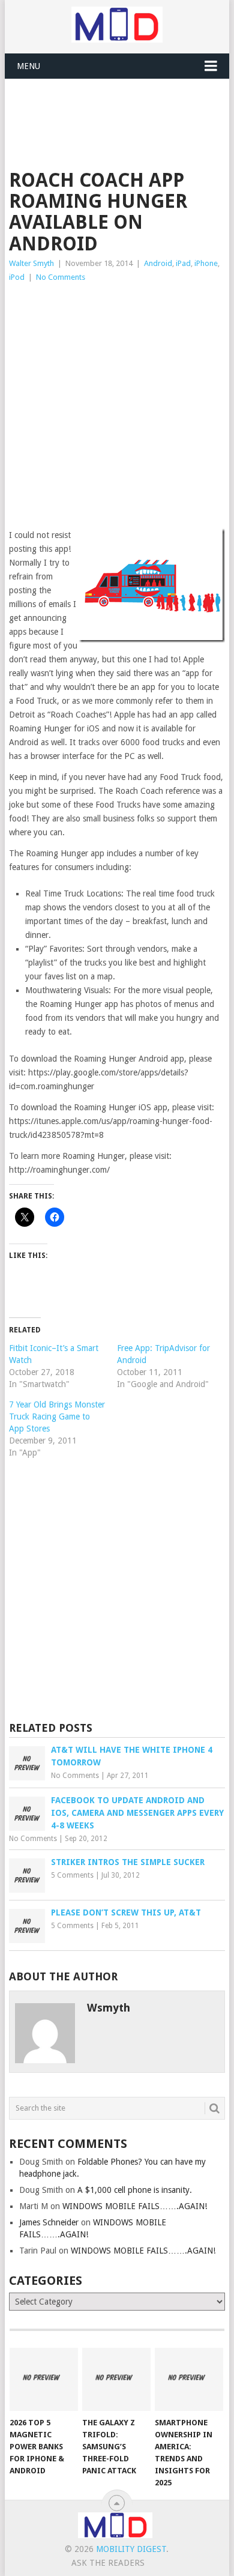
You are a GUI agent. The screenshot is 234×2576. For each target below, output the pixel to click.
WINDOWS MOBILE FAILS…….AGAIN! (135, 2206)
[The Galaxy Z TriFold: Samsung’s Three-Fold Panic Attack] (116, 2380)
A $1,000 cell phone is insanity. (135, 2190)
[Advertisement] (121, 109)
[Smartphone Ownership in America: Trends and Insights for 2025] (189, 2380)
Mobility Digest (131, 2549)
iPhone (206, 263)
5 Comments (72, 1875)
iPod (17, 277)
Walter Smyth (31, 263)
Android (158, 263)
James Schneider (49, 2222)
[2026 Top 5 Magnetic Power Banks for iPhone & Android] (44, 2380)
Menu (28, 66)
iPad (183, 263)
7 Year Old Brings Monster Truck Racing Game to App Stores (57, 1416)
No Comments (61, 277)
